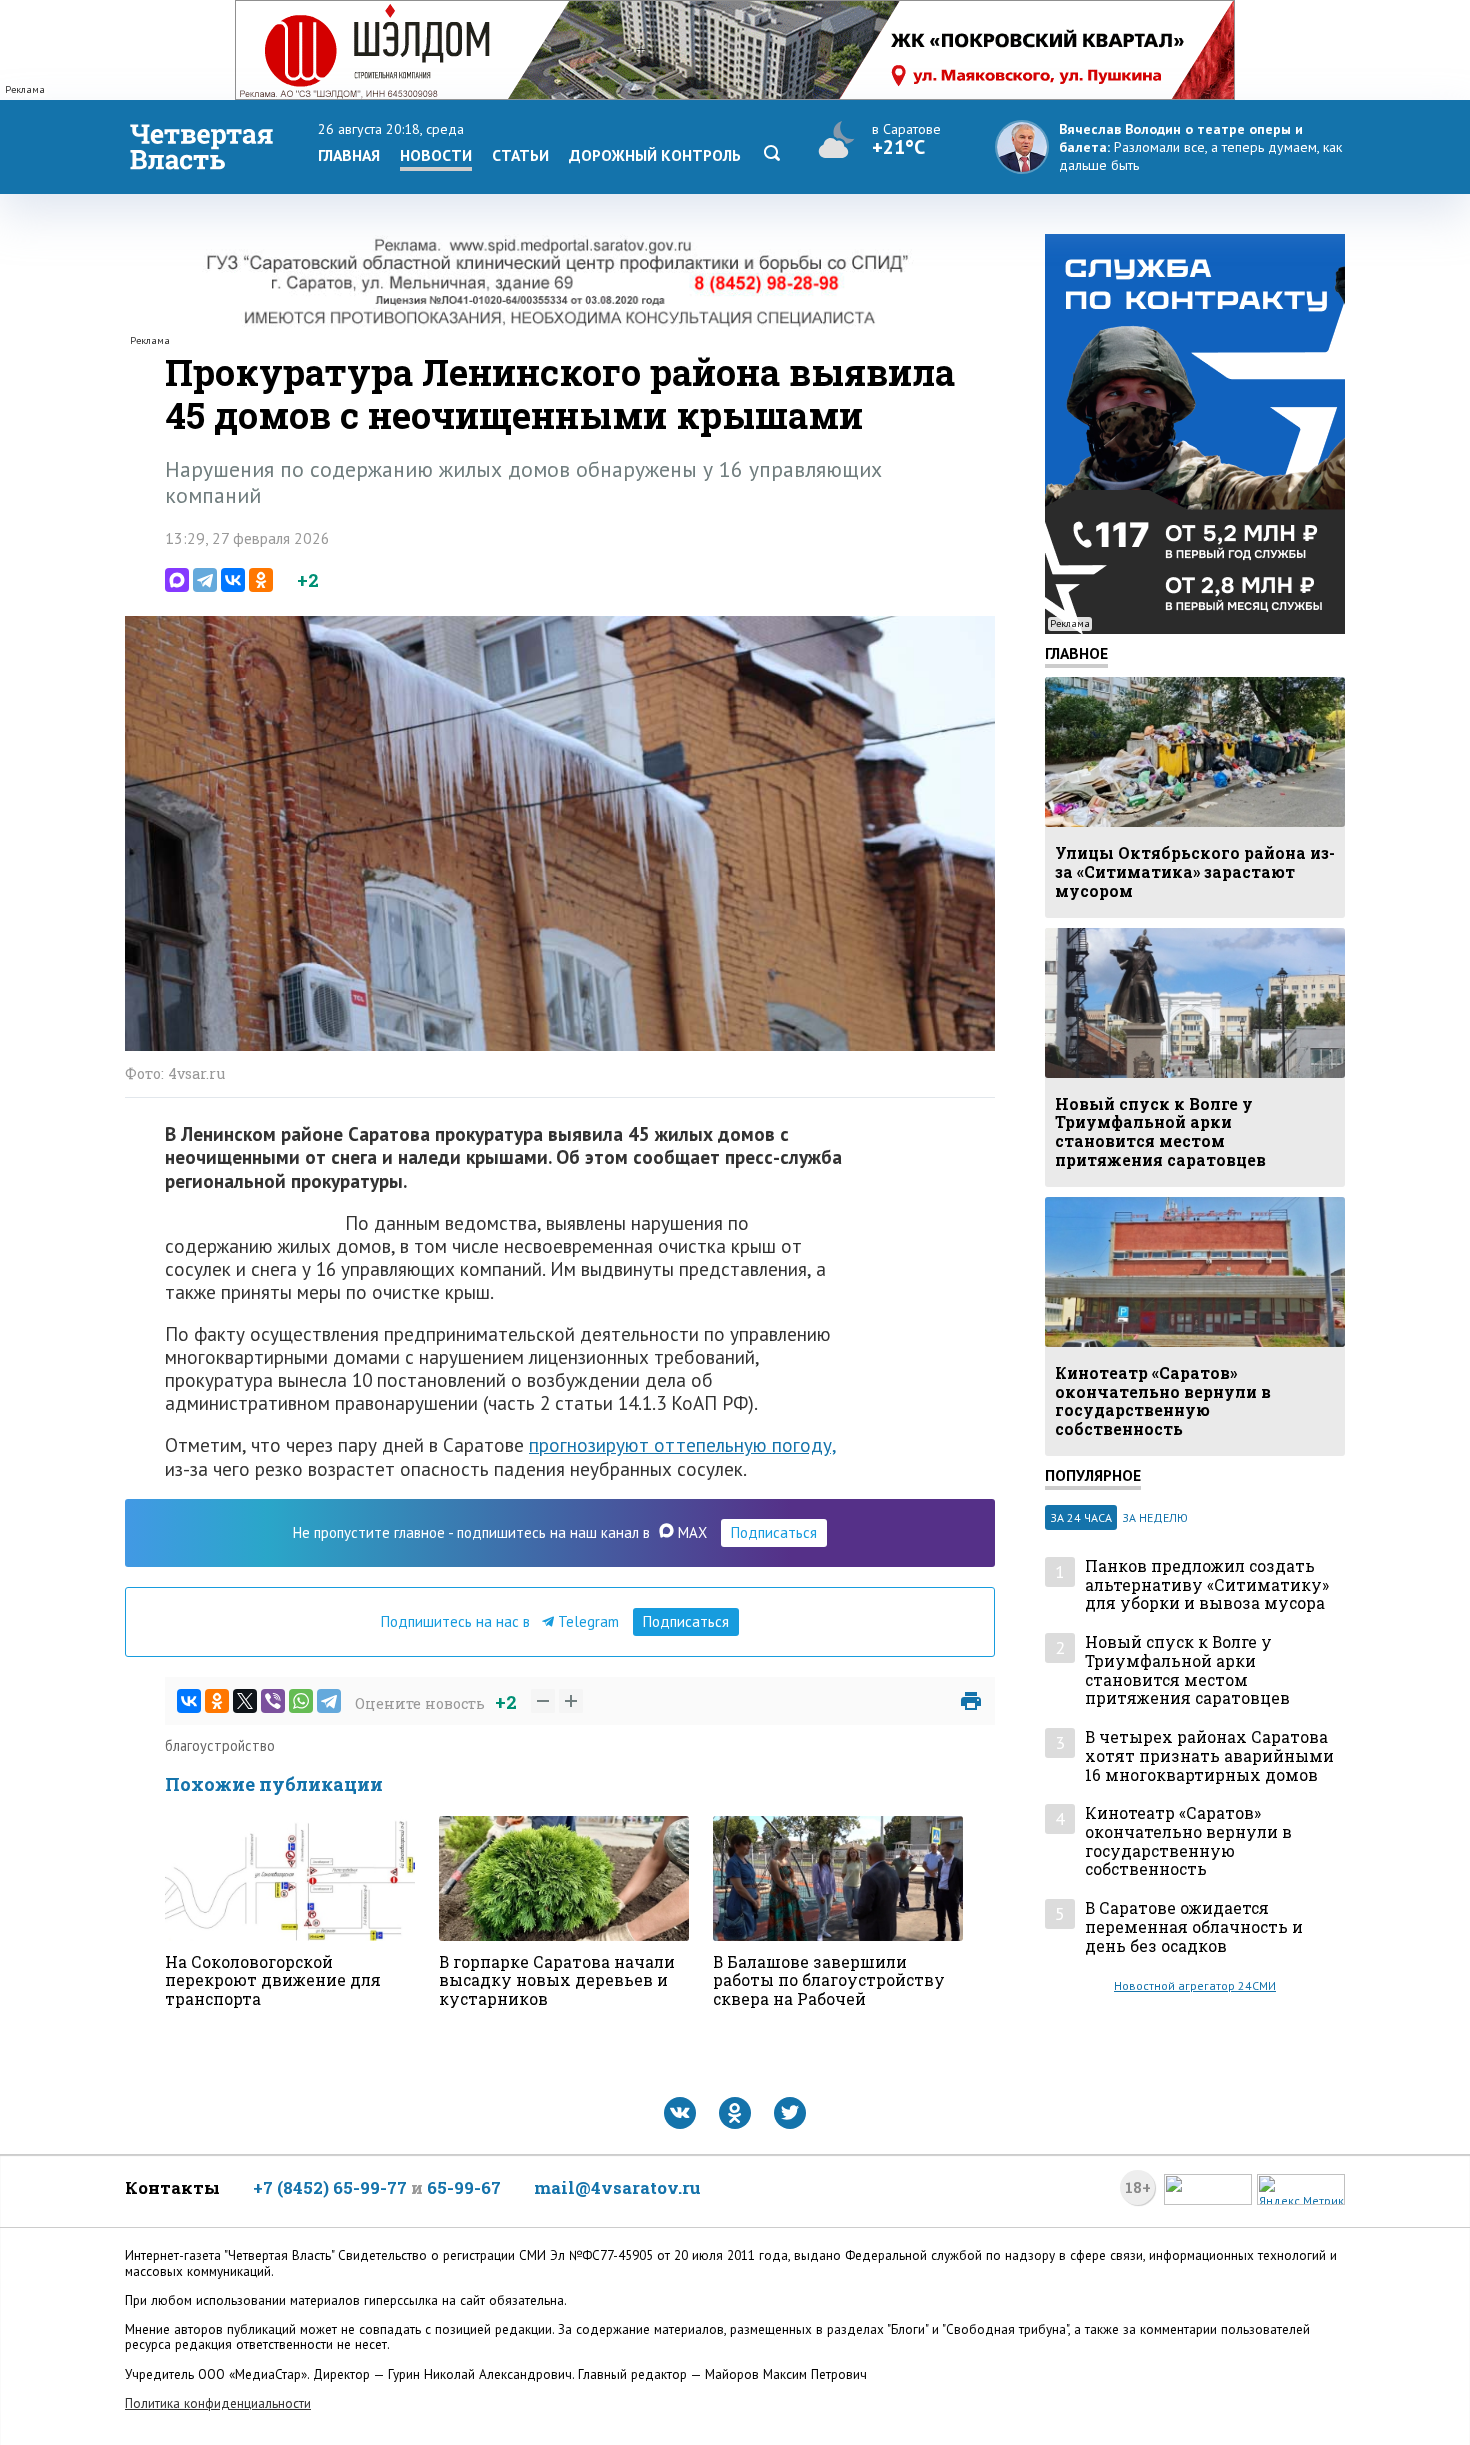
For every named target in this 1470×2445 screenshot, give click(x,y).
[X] (245, 1701)
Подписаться (774, 1532)
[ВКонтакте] (233, 580)
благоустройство (220, 1745)
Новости (436, 155)
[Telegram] (205, 580)
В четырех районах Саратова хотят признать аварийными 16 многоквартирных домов (1209, 1756)
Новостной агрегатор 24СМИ (1195, 1985)
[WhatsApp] (301, 1701)
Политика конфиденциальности (218, 2403)
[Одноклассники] (261, 580)
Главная (349, 155)
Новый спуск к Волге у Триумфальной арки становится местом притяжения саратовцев (1187, 1670)
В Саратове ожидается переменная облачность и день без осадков (1194, 1927)
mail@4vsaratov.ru (617, 2187)
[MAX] (177, 580)
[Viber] (273, 1701)
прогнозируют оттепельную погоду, (682, 1444)
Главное (1076, 653)
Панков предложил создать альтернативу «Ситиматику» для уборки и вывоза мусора (1207, 1585)
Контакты (172, 2187)
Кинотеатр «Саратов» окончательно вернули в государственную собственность (1188, 1841)
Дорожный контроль (655, 155)
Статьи (520, 155)
